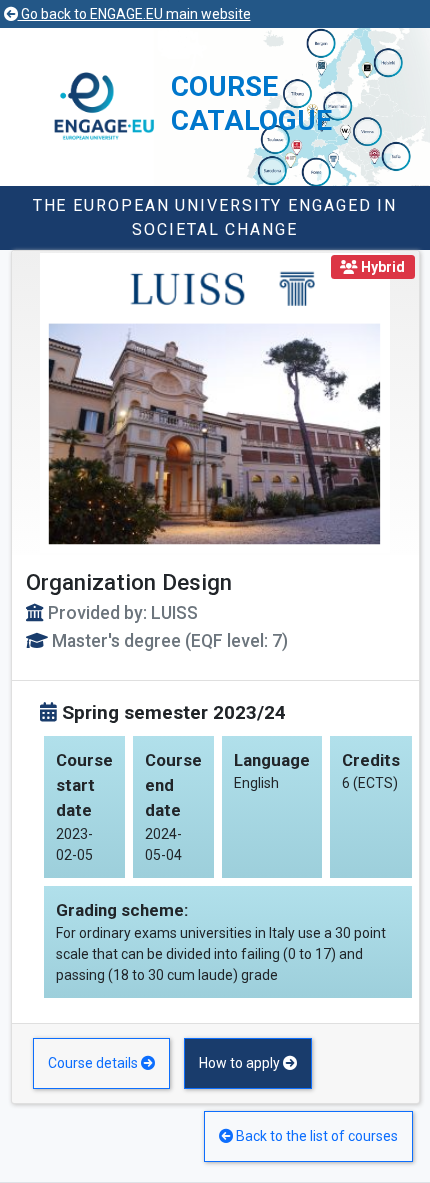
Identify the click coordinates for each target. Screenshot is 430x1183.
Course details (94, 1063)
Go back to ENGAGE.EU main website (134, 14)
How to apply (241, 1063)
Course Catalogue (251, 103)
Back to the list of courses (315, 1136)
